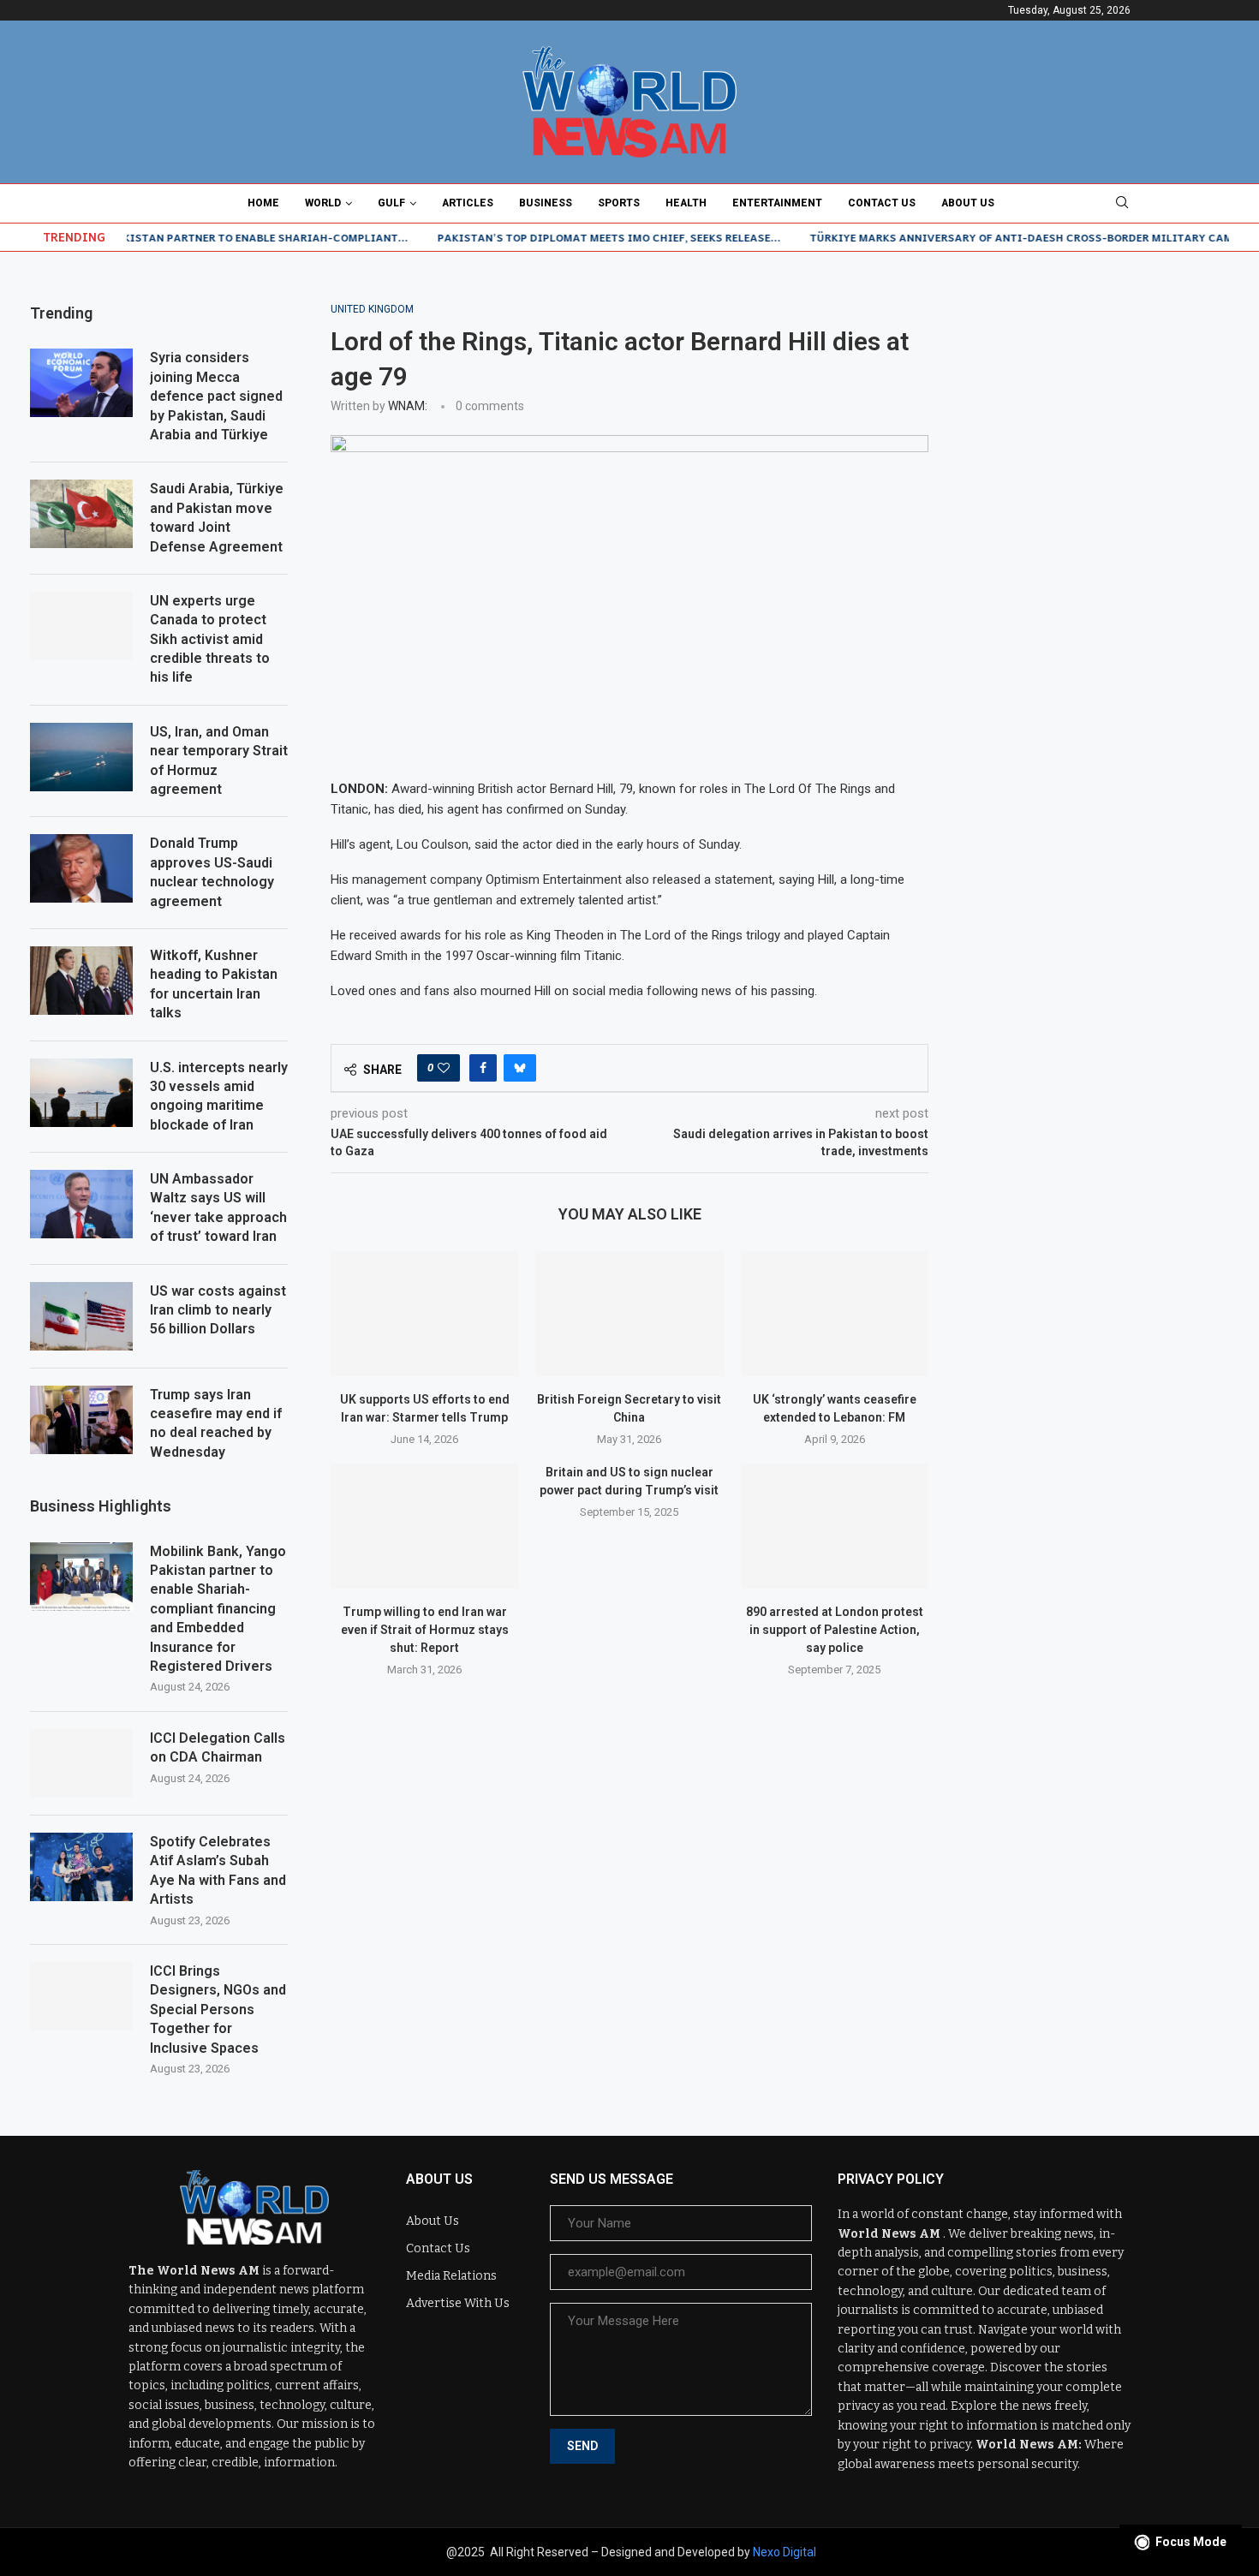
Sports (619, 203)
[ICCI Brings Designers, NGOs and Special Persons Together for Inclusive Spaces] (81, 1996)
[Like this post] (444, 1068)
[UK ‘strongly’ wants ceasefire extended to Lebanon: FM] (835, 1314)
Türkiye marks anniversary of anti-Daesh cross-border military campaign (987, 237)
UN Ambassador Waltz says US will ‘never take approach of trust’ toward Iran (218, 1207)
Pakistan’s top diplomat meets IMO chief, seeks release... (557, 237)
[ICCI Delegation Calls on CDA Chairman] (81, 1763)
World (323, 203)
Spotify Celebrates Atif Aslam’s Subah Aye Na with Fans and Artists (218, 1870)
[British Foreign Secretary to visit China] (629, 1314)
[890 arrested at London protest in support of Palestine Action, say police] (835, 1526)
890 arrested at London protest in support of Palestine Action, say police (835, 1629)
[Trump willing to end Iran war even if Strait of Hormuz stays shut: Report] (424, 1526)
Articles (468, 203)
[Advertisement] (1100, 410)
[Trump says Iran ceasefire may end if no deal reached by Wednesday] (81, 1420)
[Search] (1122, 203)
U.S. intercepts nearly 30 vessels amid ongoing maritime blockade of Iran (219, 1096)
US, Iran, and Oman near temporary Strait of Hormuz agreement (219, 760)
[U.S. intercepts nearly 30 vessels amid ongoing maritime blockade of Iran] (81, 1093)
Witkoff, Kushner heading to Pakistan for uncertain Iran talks (214, 984)
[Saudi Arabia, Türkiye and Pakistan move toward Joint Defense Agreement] (81, 514)
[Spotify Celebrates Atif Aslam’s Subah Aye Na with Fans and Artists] (81, 1867)
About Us (968, 203)
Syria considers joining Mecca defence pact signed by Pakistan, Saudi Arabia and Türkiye (216, 396)
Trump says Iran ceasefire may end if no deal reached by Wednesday (216, 1423)
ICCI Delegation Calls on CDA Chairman (218, 1747)
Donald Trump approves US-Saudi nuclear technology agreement (212, 872)
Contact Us (882, 203)
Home (263, 203)
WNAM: (408, 406)
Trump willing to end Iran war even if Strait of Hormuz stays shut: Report (425, 1629)
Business (546, 203)
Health (686, 203)
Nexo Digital (785, 2552)
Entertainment (777, 203)
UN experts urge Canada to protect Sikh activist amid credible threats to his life (210, 639)
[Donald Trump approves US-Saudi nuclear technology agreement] (81, 868)
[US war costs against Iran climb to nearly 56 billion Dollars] (81, 1316)
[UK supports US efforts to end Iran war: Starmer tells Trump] (424, 1314)
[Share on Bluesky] (520, 1068)
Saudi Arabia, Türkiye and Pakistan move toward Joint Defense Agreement (217, 517)
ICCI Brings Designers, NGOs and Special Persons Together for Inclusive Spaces (218, 2010)
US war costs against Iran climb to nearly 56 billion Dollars (218, 1310)
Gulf (391, 203)
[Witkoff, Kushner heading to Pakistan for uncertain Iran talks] (81, 981)
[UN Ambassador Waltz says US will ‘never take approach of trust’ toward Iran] (81, 1204)
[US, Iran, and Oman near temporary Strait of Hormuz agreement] (81, 757)
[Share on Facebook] (483, 1068)
